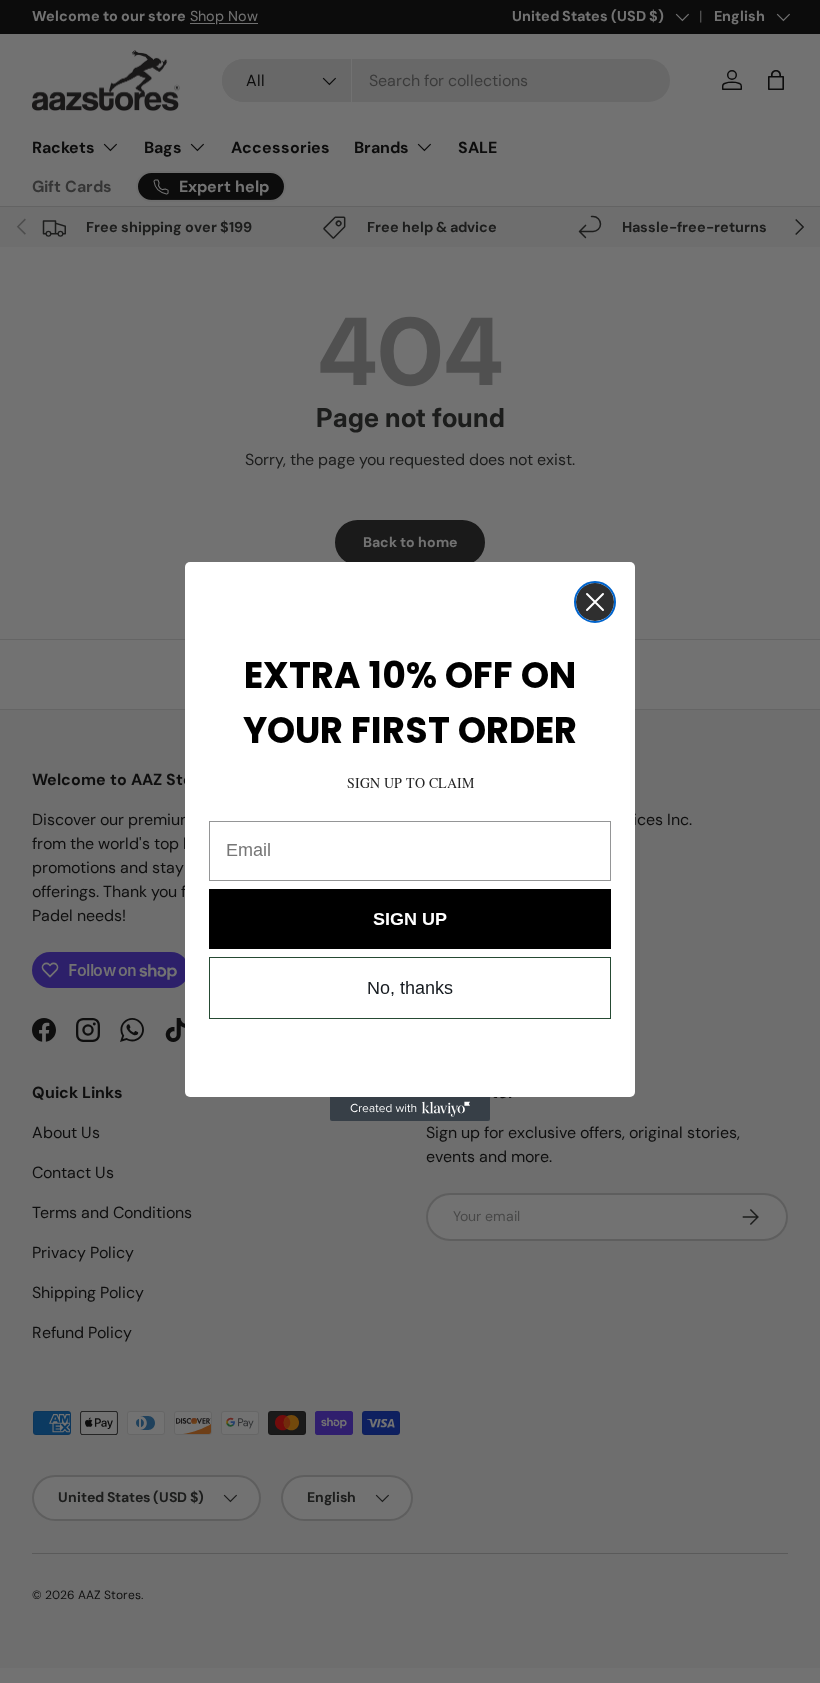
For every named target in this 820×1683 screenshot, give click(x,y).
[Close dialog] (595, 602)
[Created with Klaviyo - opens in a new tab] (410, 1109)
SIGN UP (410, 919)
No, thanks (410, 988)
